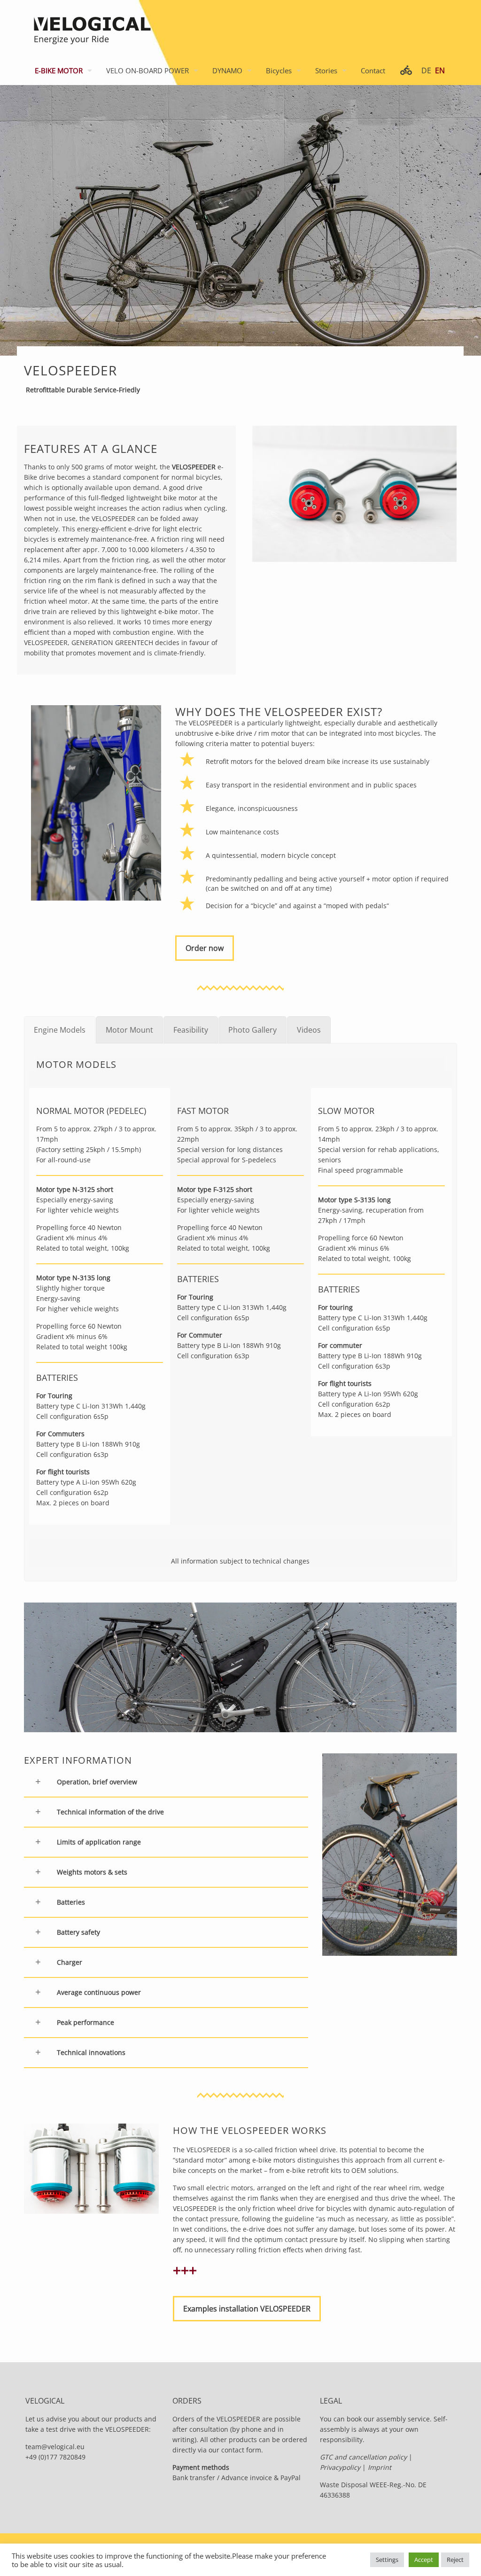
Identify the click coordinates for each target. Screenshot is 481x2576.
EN (440, 70)
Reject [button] (455, 2560)
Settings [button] (387, 2560)
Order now (205, 948)
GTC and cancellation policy (364, 2457)
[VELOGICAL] (91, 28)
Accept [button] (424, 2560)
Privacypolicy (340, 2467)
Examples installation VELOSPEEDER (247, 2309)
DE (426, 70)
